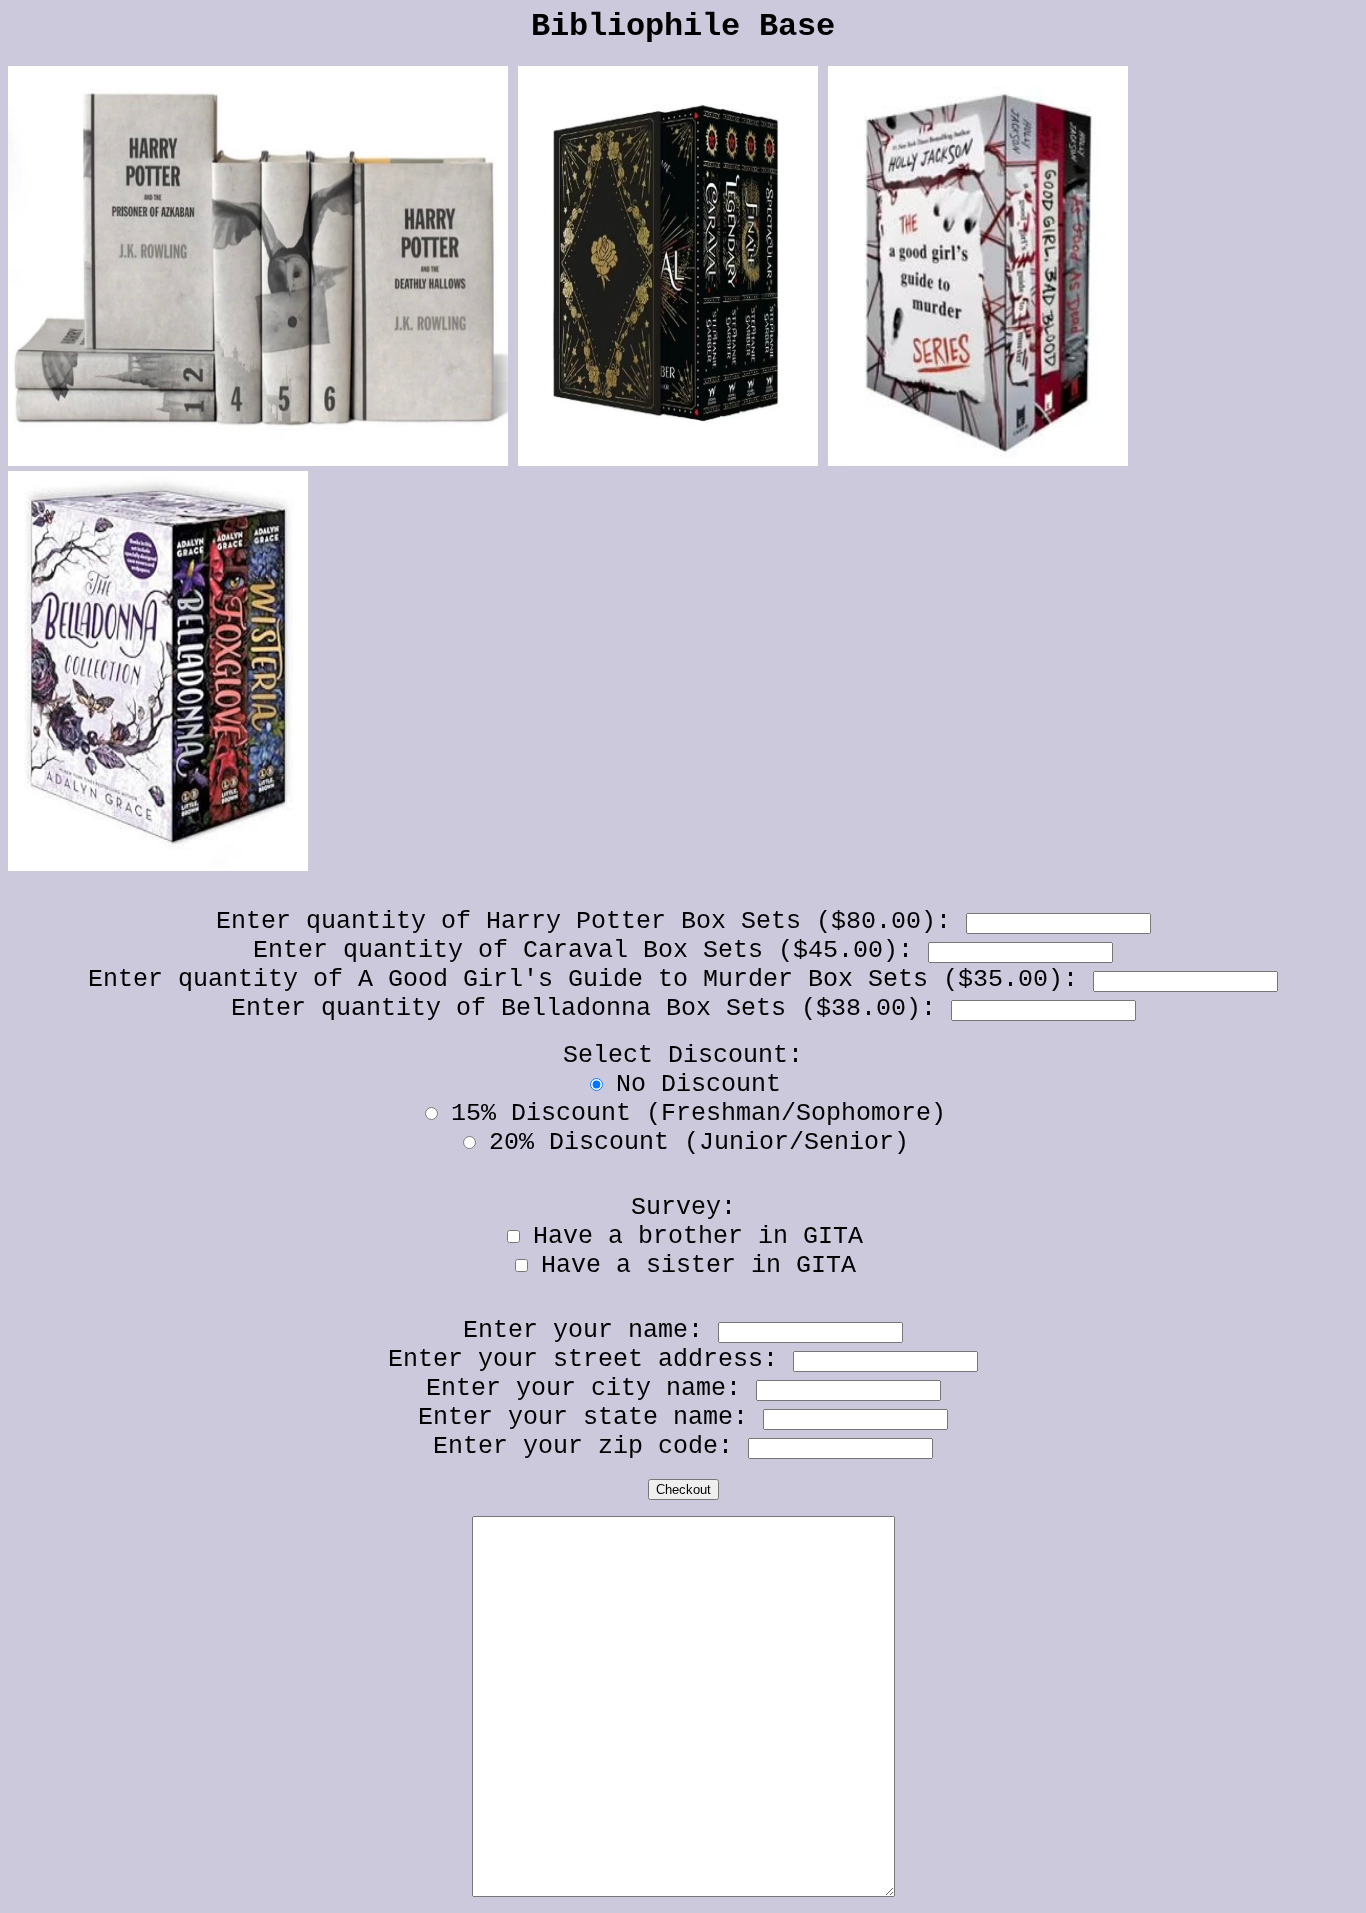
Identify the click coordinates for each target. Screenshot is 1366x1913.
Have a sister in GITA (698, 1265)
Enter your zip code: (590, 1446)
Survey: (683, 1207)
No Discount (698, 1084)
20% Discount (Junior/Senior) (699, 1142)
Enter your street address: (590, 1359)
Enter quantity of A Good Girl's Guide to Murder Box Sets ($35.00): (590, 979)
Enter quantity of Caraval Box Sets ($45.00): (590, 950)
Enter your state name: (590, 1417)
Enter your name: (590, 1330)
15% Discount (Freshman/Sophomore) (698, 1113)
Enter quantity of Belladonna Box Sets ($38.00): (591, 1008)
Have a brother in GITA (698, 1236)
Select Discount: (683, 1055)
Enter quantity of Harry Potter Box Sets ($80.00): (591, 921)
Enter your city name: (591, 1388)
